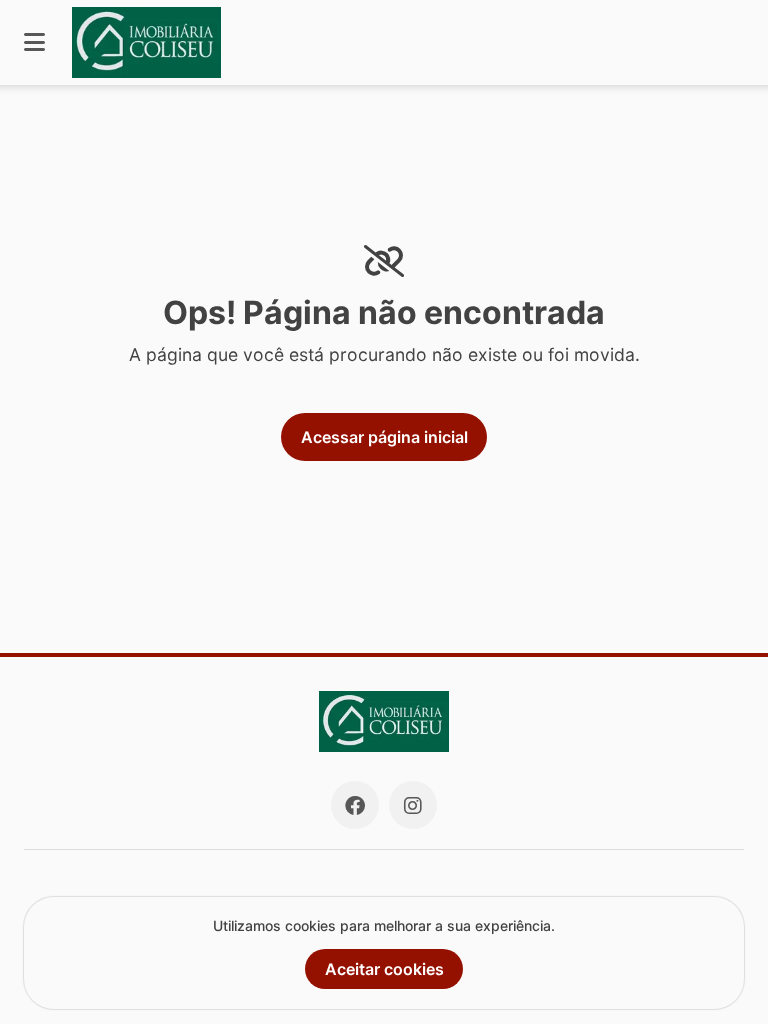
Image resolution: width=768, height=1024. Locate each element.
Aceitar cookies (384, 969)
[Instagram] (413, 805)
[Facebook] (355, 805)
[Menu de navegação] (34, 42)
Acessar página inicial (384, 437)
